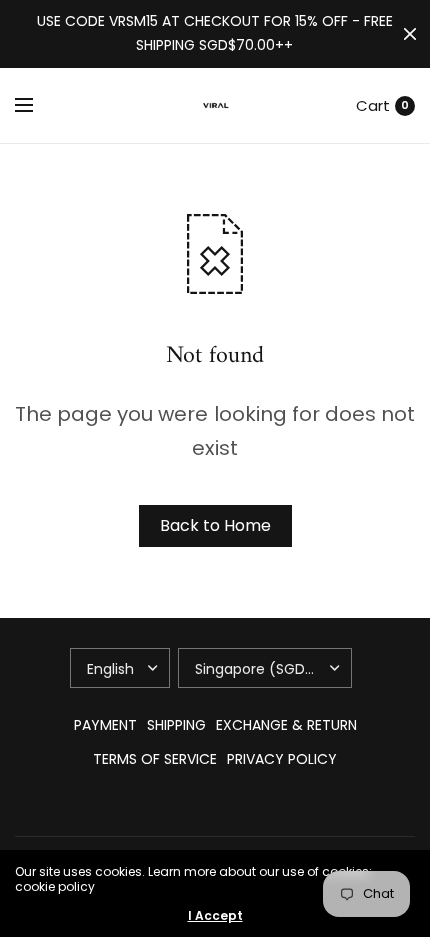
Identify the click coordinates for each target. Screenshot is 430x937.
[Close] (410, 34)
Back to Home (215, 525)
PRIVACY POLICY (282, 759)
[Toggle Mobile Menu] (37, 106)
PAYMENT (105, 725)
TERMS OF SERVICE (155, 759)
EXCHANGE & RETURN (286, 725)
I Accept (215, 916)
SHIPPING (176, 725)
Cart (373, 105)
